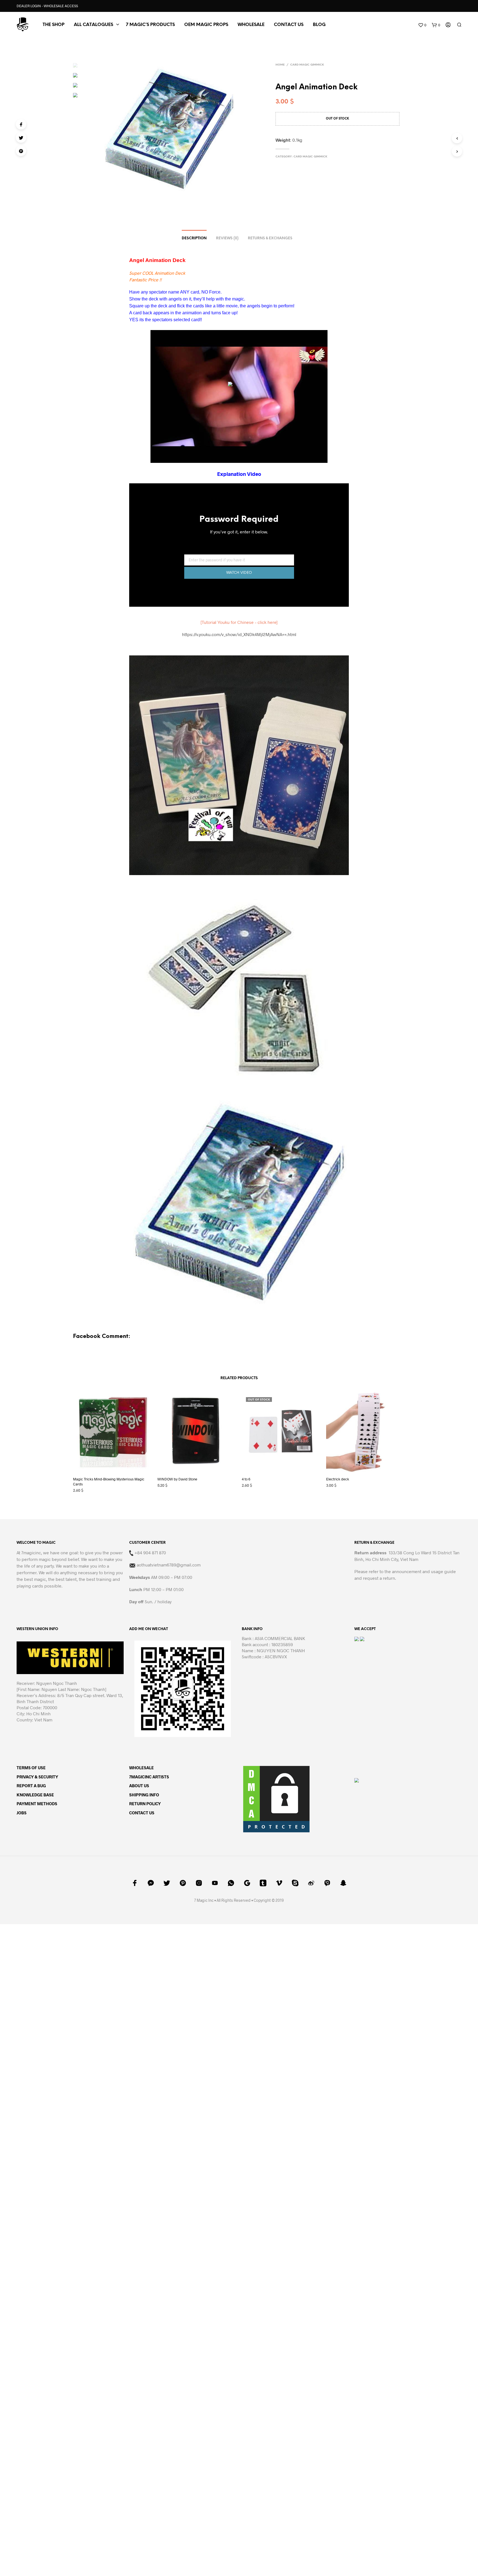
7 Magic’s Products (150, 25)
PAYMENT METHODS (37, 1804)
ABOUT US (139, 1786)
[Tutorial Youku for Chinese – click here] (239, 622)
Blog (319, 25)
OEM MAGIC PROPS (206, 25)
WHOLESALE (141, 1768)
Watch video (239, 573)
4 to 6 (246, 1479)
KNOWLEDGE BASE (35, 1795)
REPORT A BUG (31, 1786)
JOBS (22, 1813)
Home (280, 65)
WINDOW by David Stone (177, 1479)
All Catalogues (93, 25)
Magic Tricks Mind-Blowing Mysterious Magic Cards (109, 1482)
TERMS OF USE (31, 1768)
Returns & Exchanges (270, 238)
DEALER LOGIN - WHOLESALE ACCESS (47, 6)
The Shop (54, 25)
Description (194, 238)
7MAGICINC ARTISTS (149, 1777)
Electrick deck (338, 1479)
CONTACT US (289, 25)
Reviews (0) (227, 238)
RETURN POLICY (145, 1804)
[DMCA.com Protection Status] (276, 1798)
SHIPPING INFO (144, 1795)
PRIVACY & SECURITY (37, 1777)
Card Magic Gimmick (307, 65)
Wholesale (251, 25)
